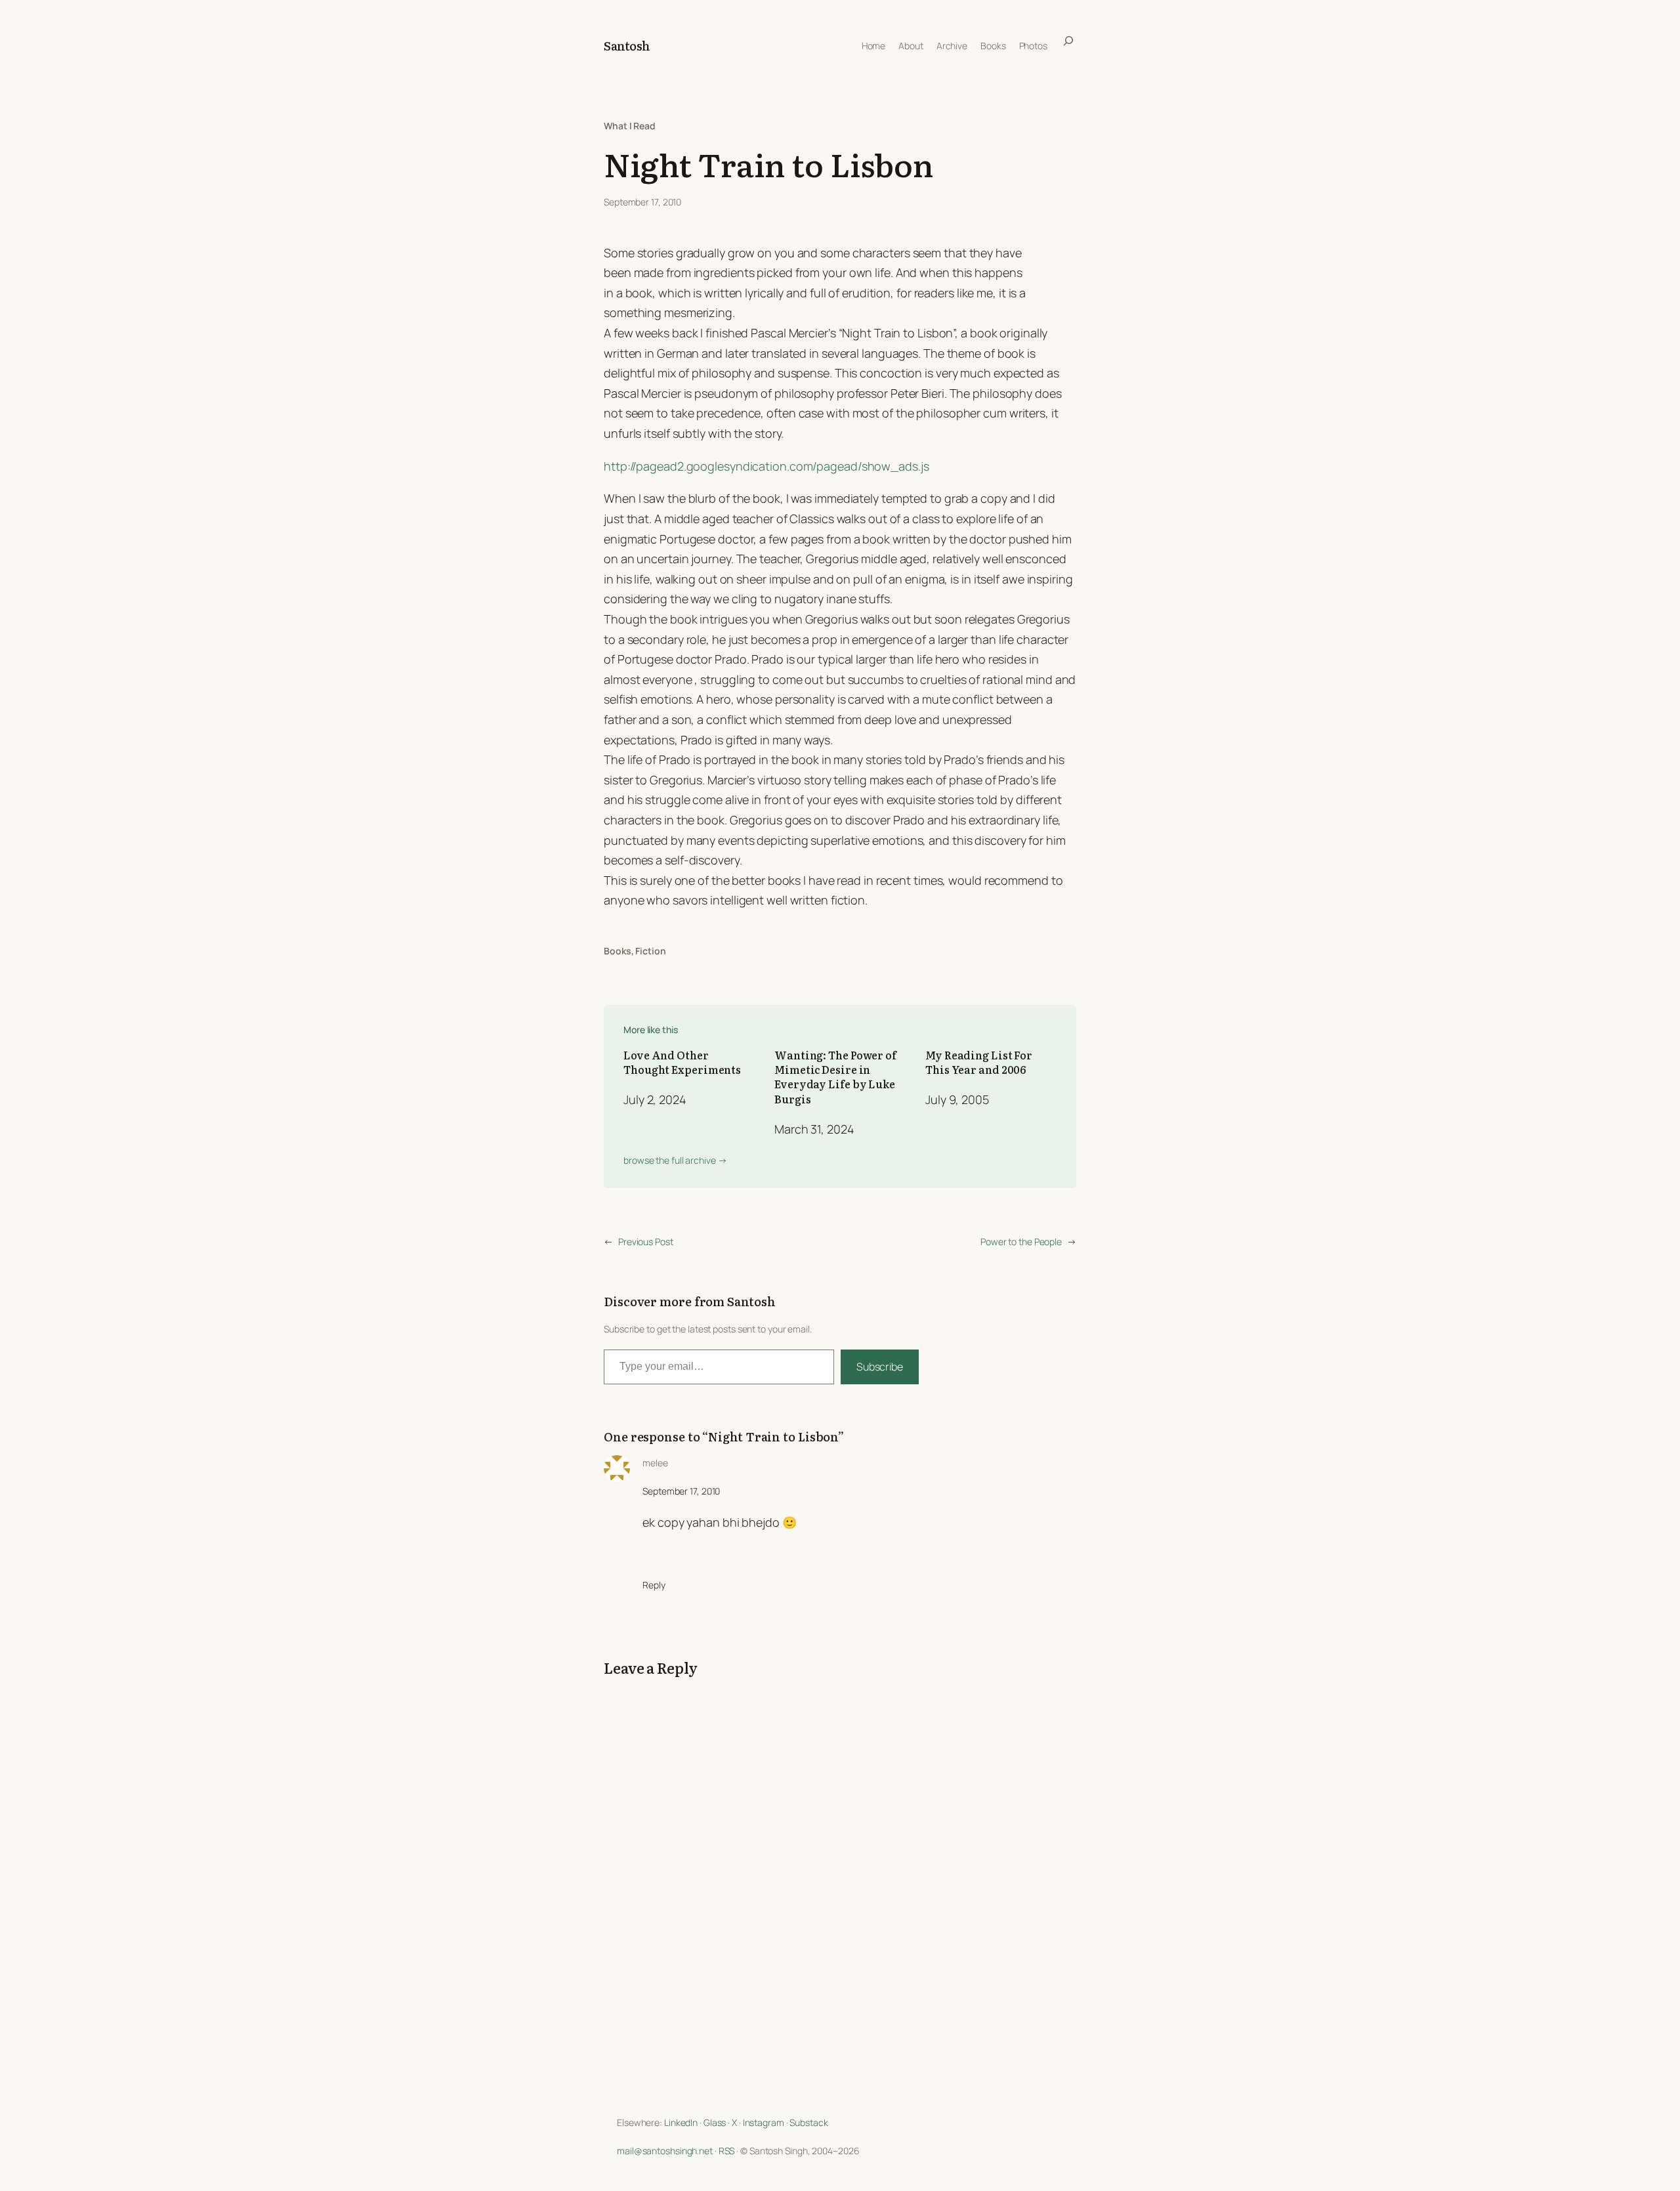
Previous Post (646, 1242)
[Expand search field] (1068, 46)
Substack (808, 2122)
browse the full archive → (675, 1160)
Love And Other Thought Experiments (682, 1062)
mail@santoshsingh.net (665, 2151)
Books (618, 951)
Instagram (764, 2122)
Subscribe (880, 1367)
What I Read (630, 126)
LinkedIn (681, 2122)
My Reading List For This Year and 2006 (979, 1062)
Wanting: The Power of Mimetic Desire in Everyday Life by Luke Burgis (835, 1077)
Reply (654, 1585)
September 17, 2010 (681, 1491)
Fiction (650, 951)
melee (655, 1463)
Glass (715, 2122)
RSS (727, 2151)
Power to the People (1021, 1242)
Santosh (627, 46)
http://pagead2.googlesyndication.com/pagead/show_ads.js (766, 466)
